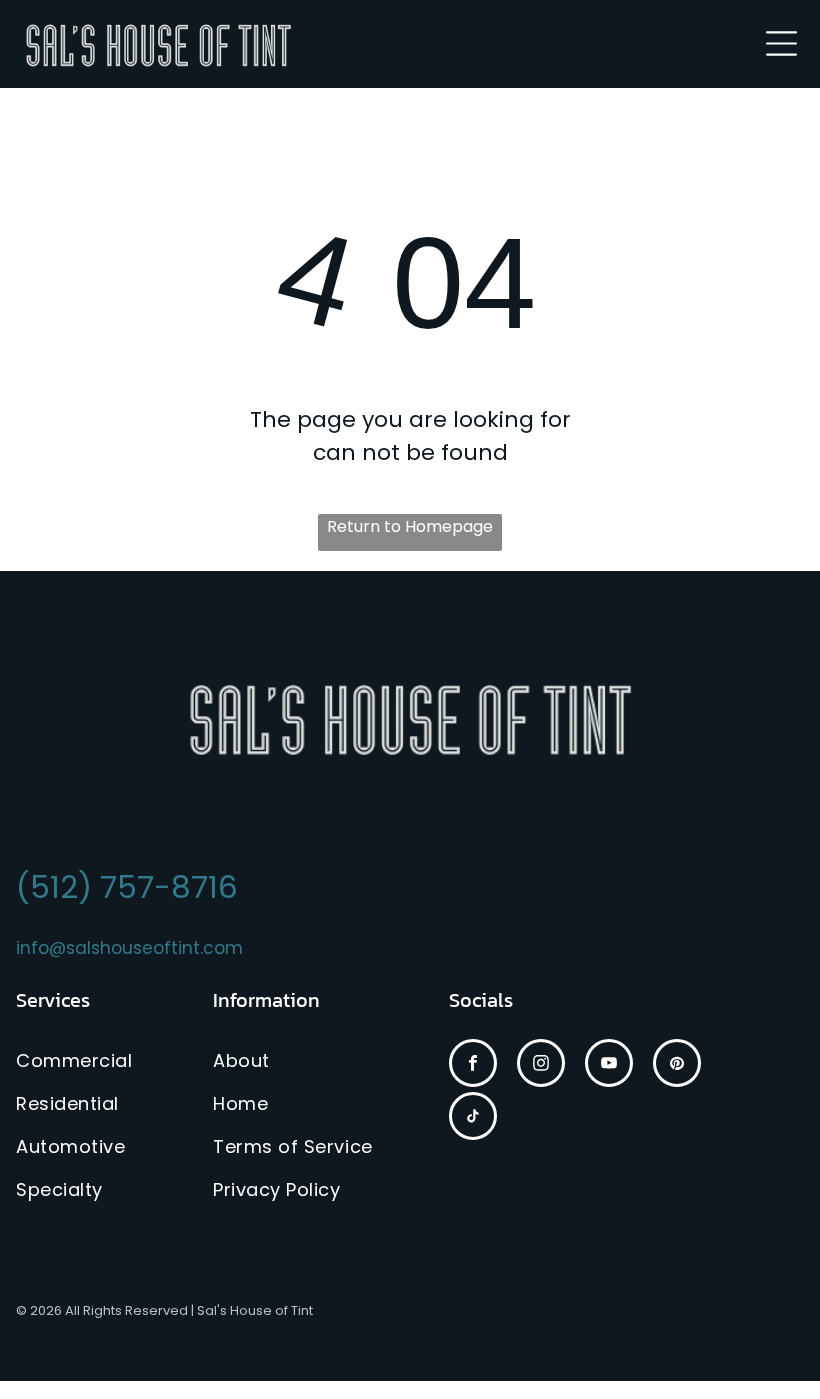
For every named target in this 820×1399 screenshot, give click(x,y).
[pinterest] (677, 1065)
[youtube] (609, 1065)
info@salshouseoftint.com (129, 948)
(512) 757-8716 (127, 887)
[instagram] (541, 1065)
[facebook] (473, 1065)
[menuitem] (95, 1060)
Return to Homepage (410, 526)
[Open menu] (781, 43)
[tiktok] (473, 1118)
